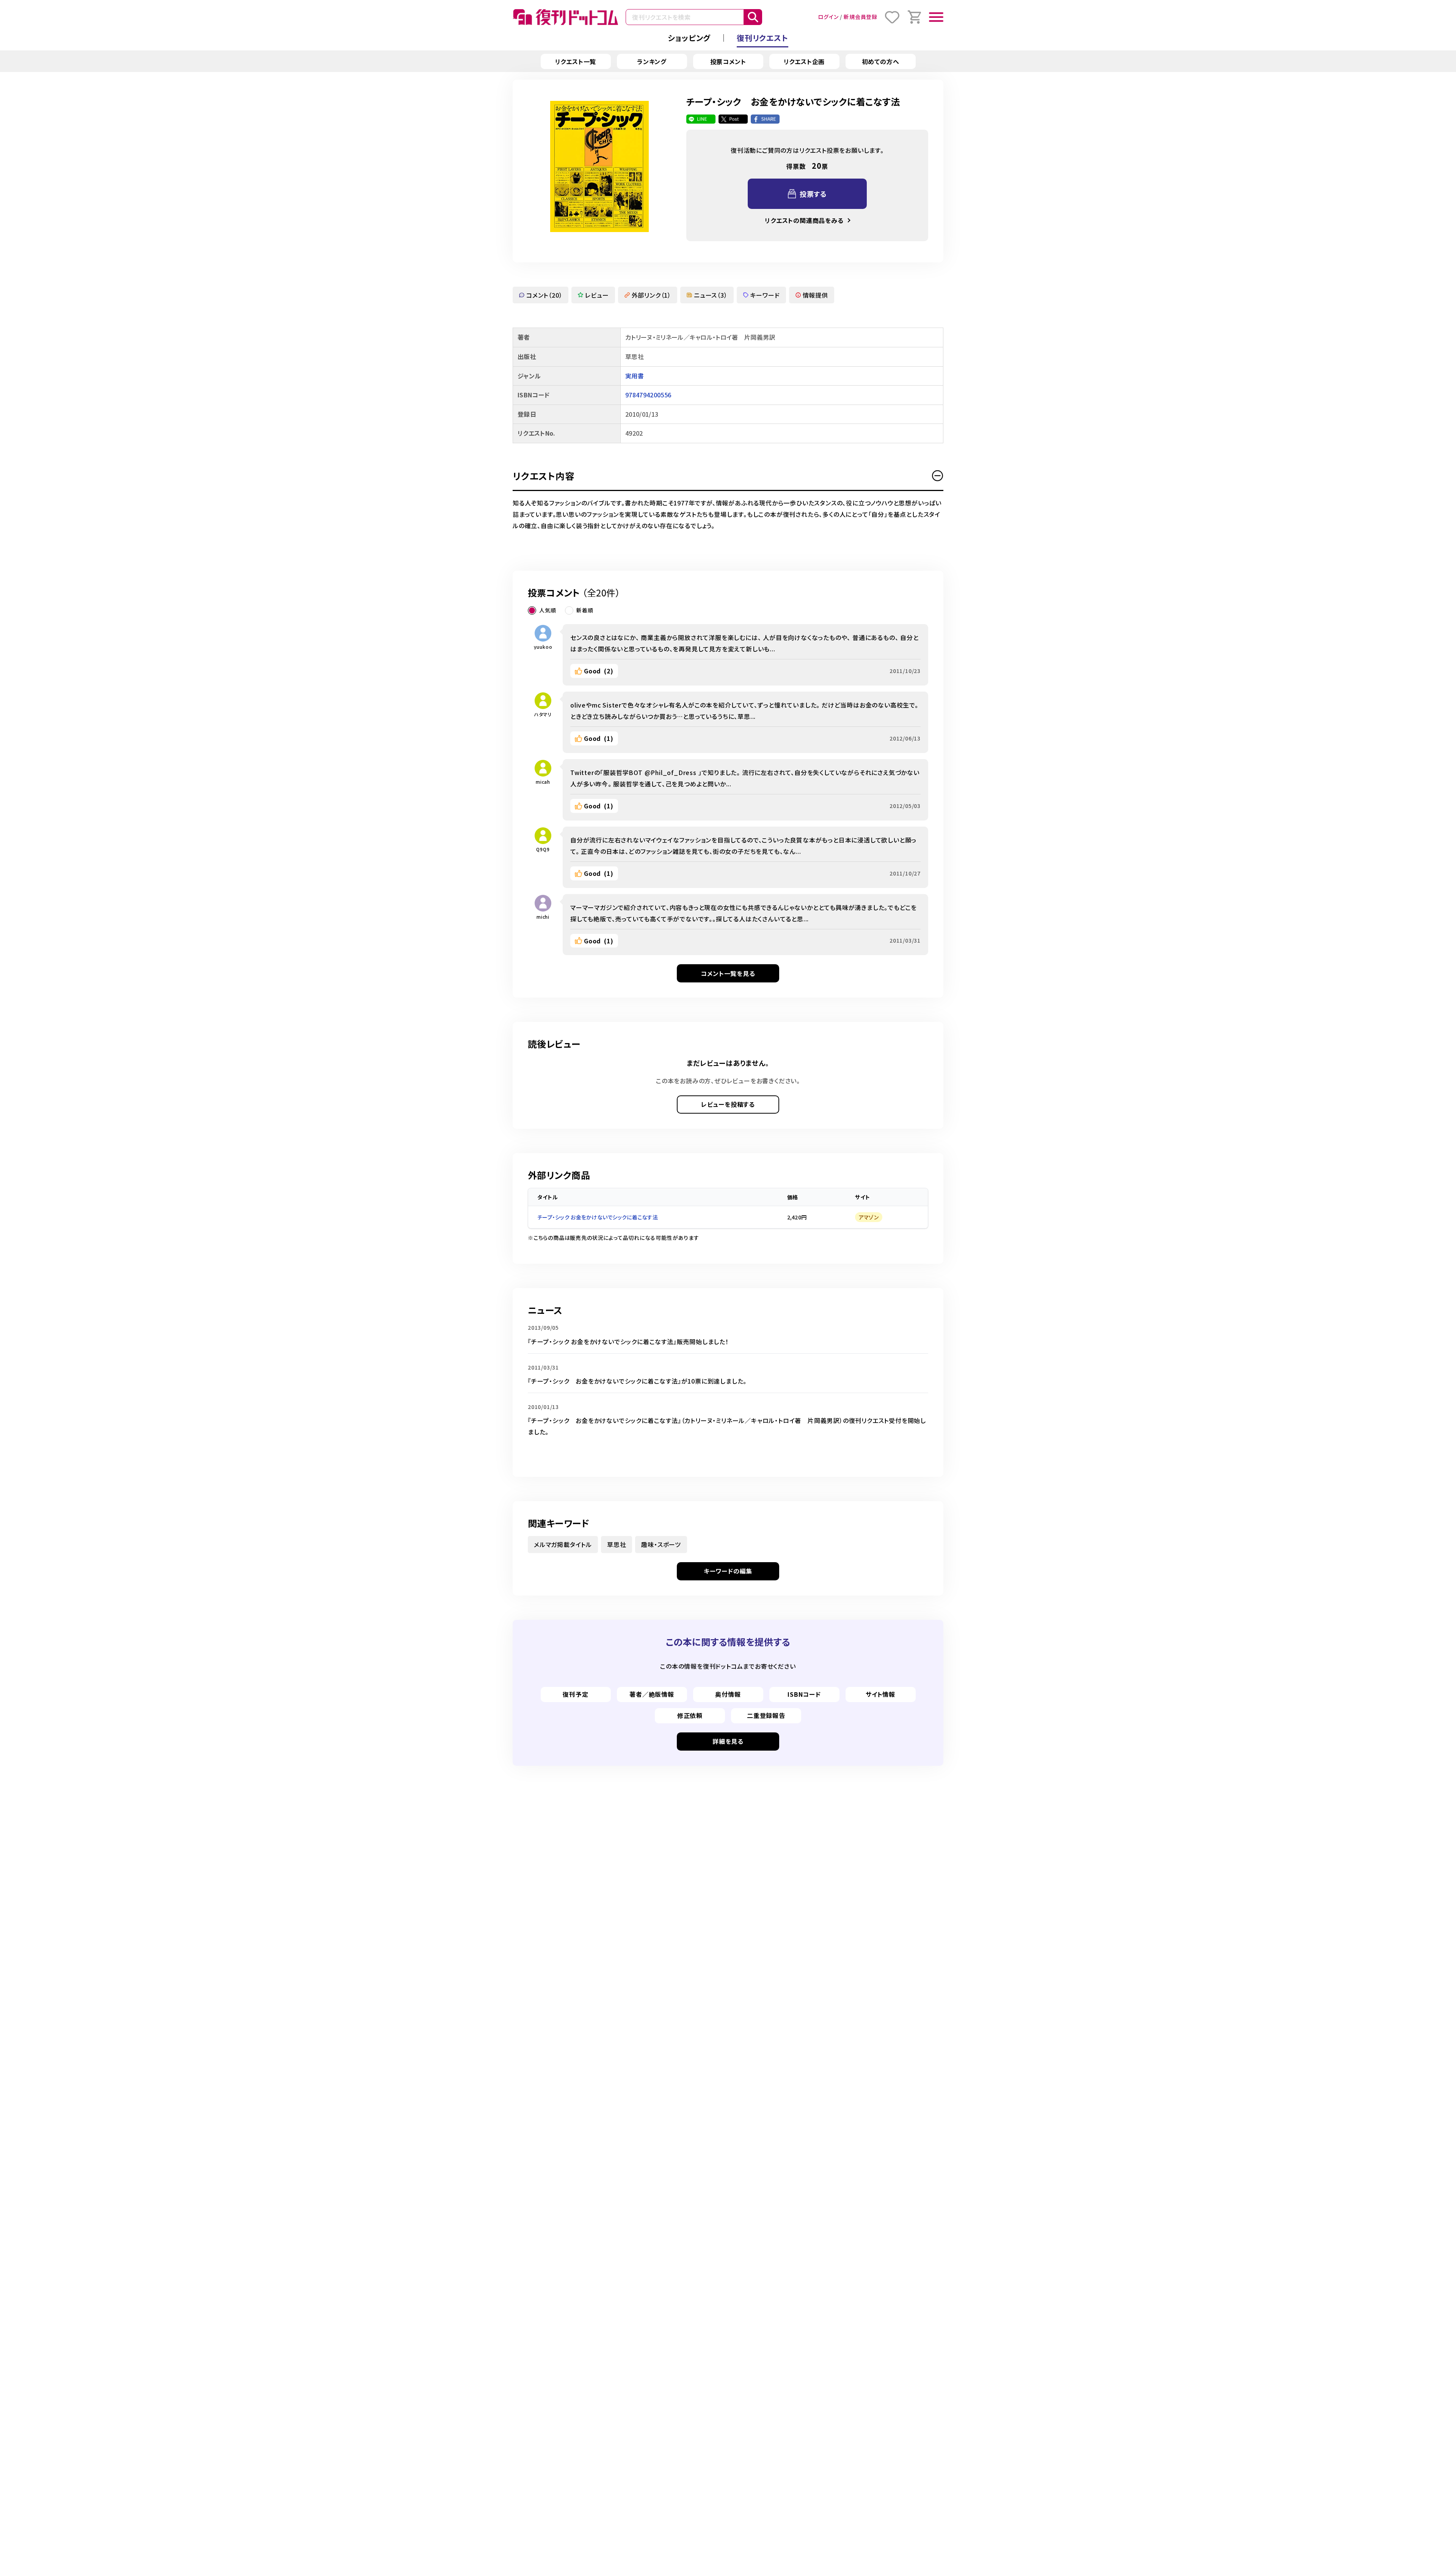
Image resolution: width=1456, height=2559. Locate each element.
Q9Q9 (543, 849)
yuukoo (543, 647)
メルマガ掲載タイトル (563, 1544)
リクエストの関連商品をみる (804, 220)
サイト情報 (880, 1694)
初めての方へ (881, 61)
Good (599, 671)
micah (543, 782)
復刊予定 (575, 1694)
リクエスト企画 (804, 61)
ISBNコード (804, 1694)
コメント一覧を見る (728, 973)
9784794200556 (648, 395)
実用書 (635, 376)
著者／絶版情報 (652, 1694)
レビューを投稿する (728, 1104)
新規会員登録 (861, 17)
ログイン (828, 17)
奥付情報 (728, 1694)
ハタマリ (543, 714)
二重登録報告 (766, 1715)
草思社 (617, 1544)
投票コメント (728, 61)
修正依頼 (690, 1715)
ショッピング (689, 38)
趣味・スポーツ (661, 1544)
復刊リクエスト (763, 38)
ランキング (652, 61)
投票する (813, 194)
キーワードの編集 (728, 1571)
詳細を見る (728, 1741)
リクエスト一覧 (576, 61)
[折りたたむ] (938, 476)
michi (543, 917)
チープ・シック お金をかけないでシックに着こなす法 (598, 1217)
